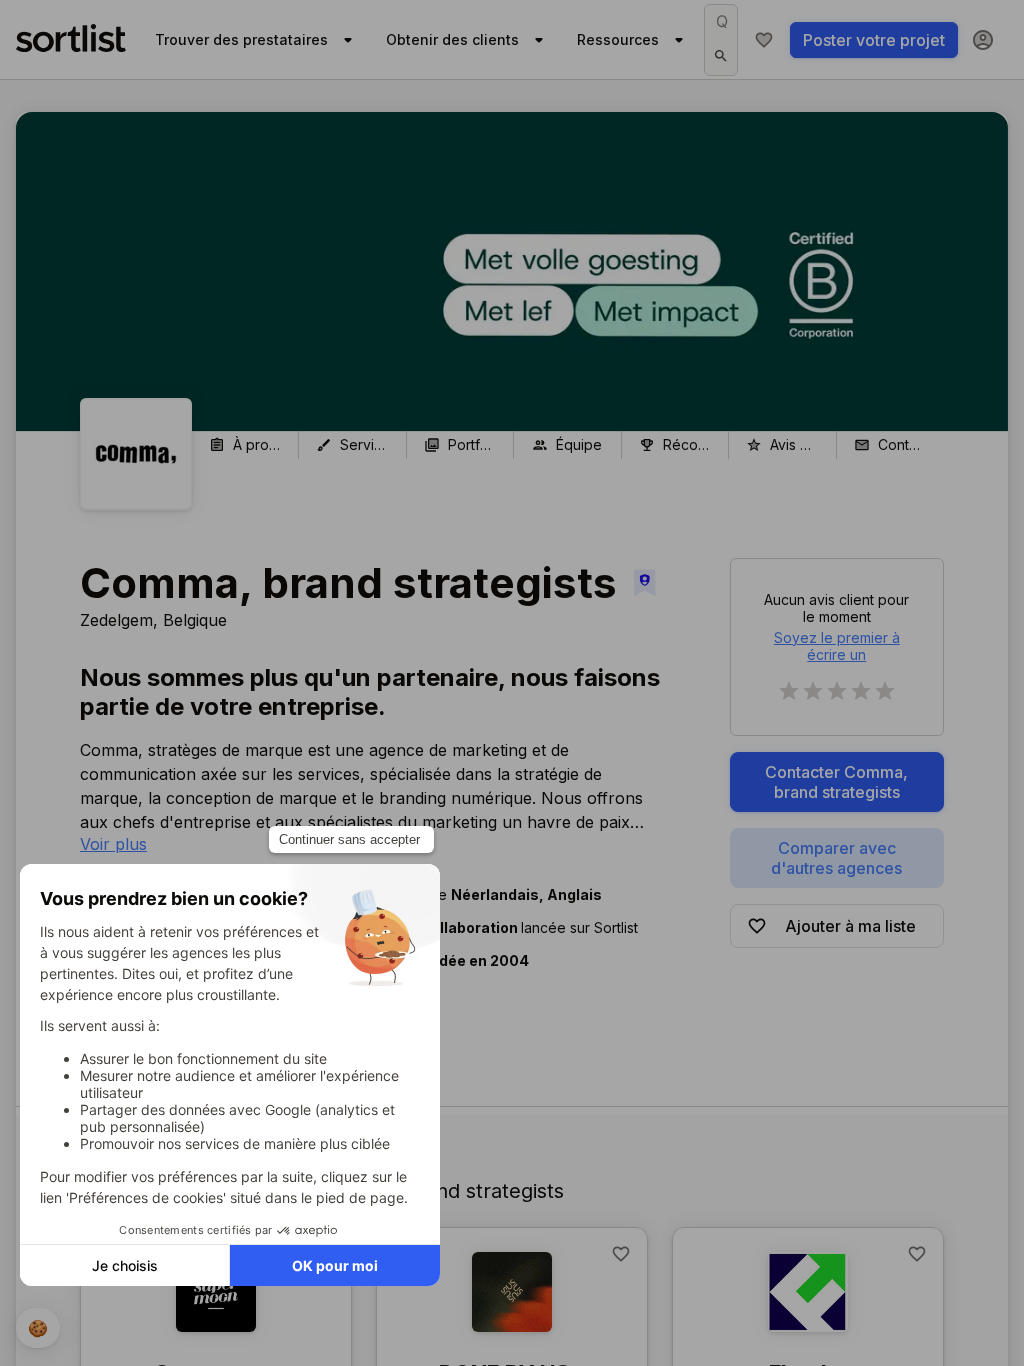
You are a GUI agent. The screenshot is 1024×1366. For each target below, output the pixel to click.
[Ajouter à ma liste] (621, 1254)
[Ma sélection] (764, 40)
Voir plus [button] (113, 844)
